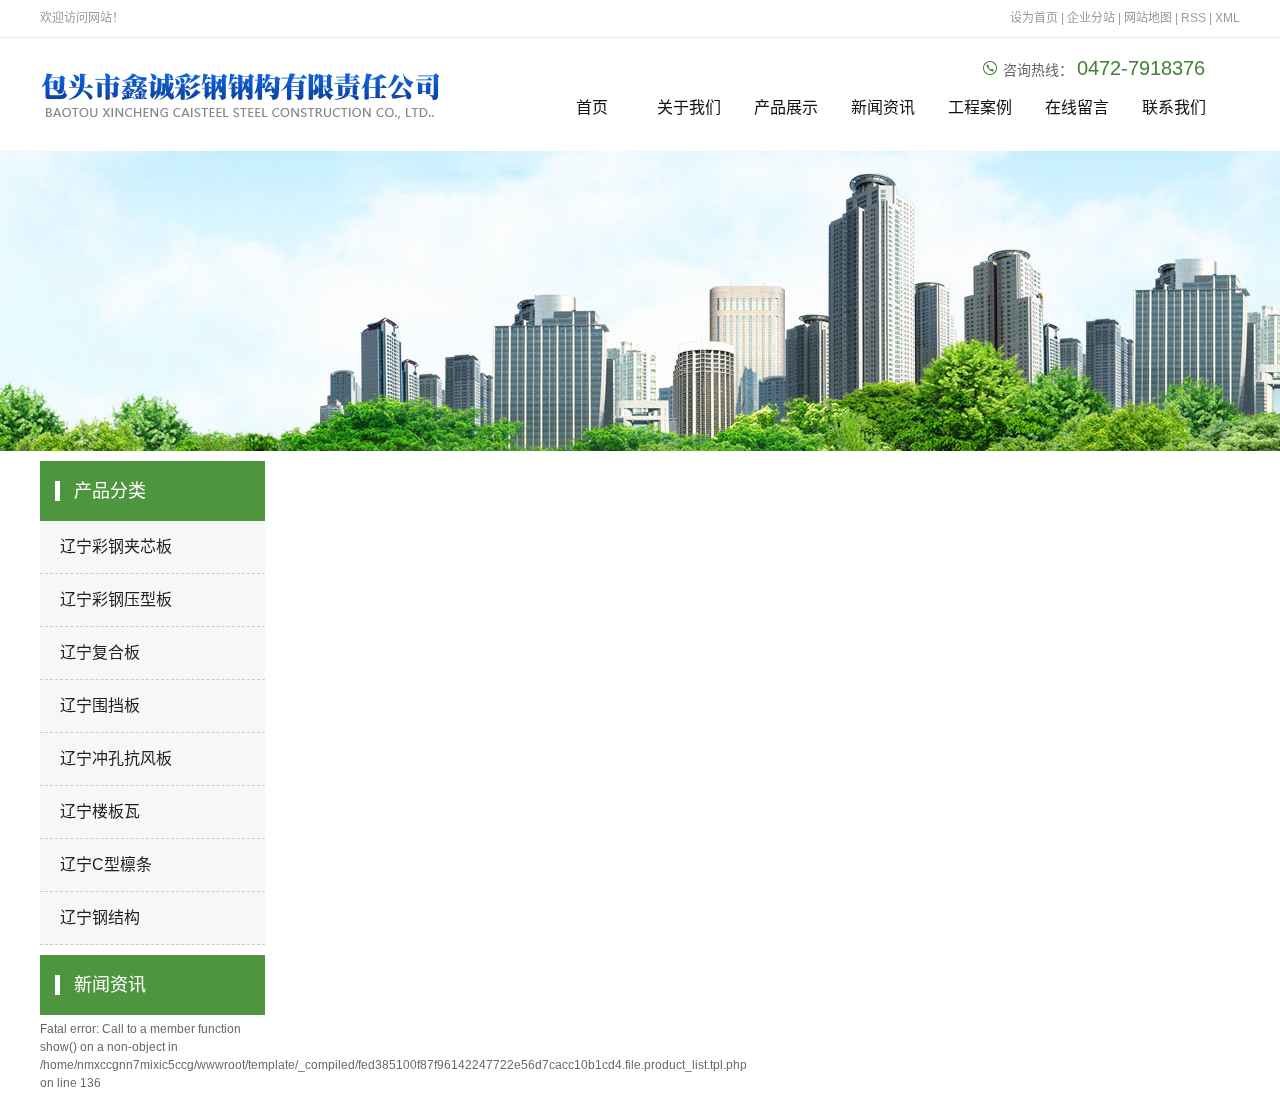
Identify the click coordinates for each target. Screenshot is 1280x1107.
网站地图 (1149, 18)
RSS (1193, 18)
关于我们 (689, 107)
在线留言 (1077, 107)
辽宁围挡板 (100, 705)
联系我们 (1174, 107)
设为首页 (1034, 18)
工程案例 (980, 107)
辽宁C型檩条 (106, 864)
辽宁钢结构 (100, 917)
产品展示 (786, 107)
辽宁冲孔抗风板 (116, 758)
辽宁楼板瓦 (100, 811)
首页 (592, 107)
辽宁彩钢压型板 (116, 599)
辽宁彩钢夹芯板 (116, 546)
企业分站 (1091, 18)
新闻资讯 (883, 107)
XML (1227, 18)
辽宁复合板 (100, 652)
